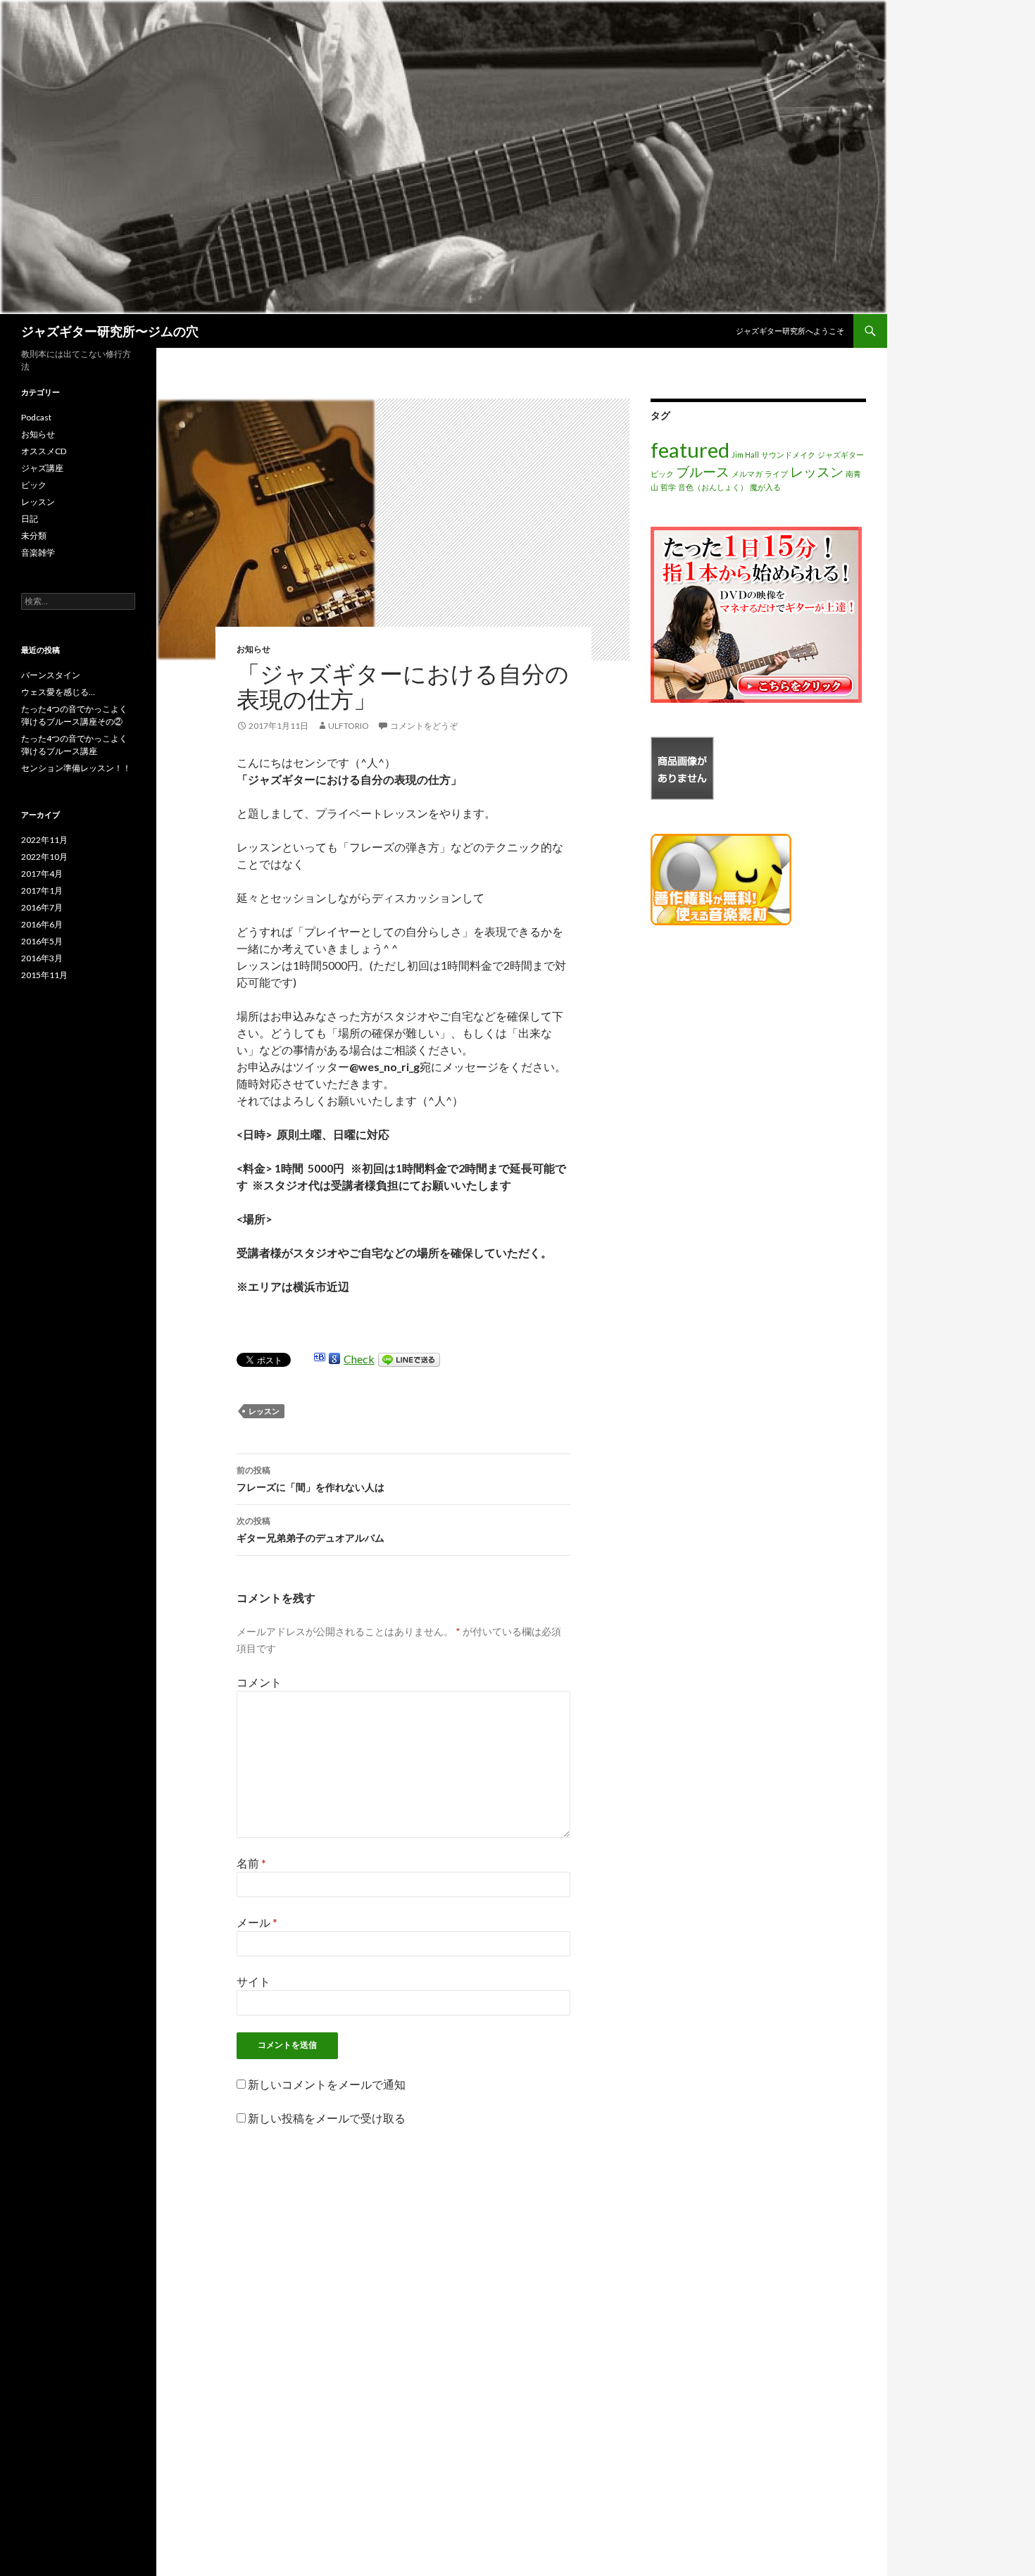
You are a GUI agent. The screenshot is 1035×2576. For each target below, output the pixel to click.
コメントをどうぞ (424, 726)
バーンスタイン (51, 675)
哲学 (668, 487)
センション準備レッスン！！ (76, 768)
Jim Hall (745, 455)
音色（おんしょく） (713, 487)
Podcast (36, 417)
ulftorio (349, 726)
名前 (251, 1863)
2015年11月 (44, 975)
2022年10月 (44, 857)
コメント (259, 1682)
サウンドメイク (788, 455)
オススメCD (44, 451)
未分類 (34, 536)
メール (257, 1922)
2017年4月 (42, 874)
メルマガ (747, 474)
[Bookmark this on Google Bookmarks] (334, 1359)
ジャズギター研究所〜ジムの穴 (110, 331)
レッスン (264, 1411)
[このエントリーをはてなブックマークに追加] (320, 1359)
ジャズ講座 (42, 468)
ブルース (703, 471)
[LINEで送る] (409, 1359)
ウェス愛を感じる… (58, 692)
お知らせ (253, 649)
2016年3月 (42, 958)
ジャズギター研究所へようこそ (790, 331)
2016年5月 (42, 941)
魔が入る (765, 487)
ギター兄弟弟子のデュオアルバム (310, 1530)
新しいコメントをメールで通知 (327, 2084)
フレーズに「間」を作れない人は (310, 1479)
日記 (30, 519)
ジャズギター (841, 455)
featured (690, 450)
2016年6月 (42, 924)
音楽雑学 (38, 552)
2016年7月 (42, 907)
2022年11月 (44, 840)
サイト (253, 1981)
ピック (662, 474)
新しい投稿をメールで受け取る (327, 2118)
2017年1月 (42, 890)
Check (359, 1359)
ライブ (776, 474)
